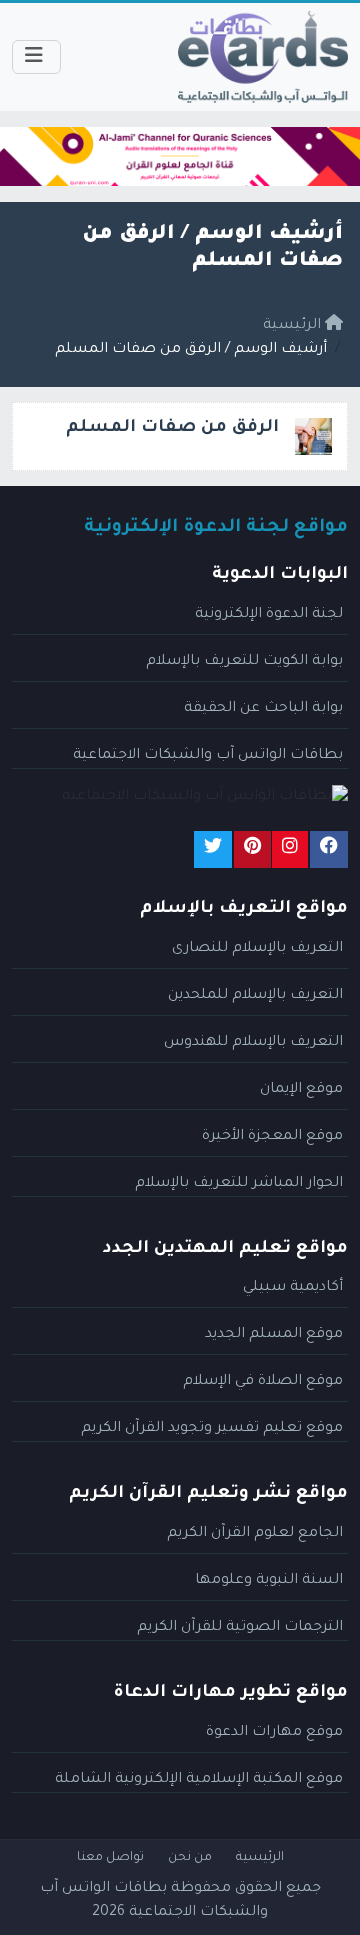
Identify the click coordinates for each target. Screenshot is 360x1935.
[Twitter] (213, 849)
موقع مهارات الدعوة (274, 1733)
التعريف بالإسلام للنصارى (257, 949)
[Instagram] (290, 849)
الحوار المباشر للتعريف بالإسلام (239, 1184)
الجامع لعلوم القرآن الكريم (255, 1534)
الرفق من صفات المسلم (172, 428)
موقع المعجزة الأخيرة (272, 1137)
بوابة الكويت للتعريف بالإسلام (244, 662)
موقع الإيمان (301, 1090)
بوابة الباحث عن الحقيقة (263, 709)
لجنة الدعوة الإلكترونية (269, 615)
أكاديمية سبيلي (293, 1288)
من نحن (190, 1858)
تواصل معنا (110, 1858)
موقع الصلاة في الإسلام (263, 1382)
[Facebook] (329, 849)
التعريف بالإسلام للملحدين (255, 996)
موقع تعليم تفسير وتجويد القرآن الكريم (212, 1429)
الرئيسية (260, 1858)
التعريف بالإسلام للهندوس (253, 1043)
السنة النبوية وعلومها (269, 1581)
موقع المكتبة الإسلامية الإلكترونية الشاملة (199, 1780)
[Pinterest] (252, 849)
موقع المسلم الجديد (274, 1335)
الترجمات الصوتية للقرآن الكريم (240, 1628)
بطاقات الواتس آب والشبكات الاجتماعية (208, 756)
